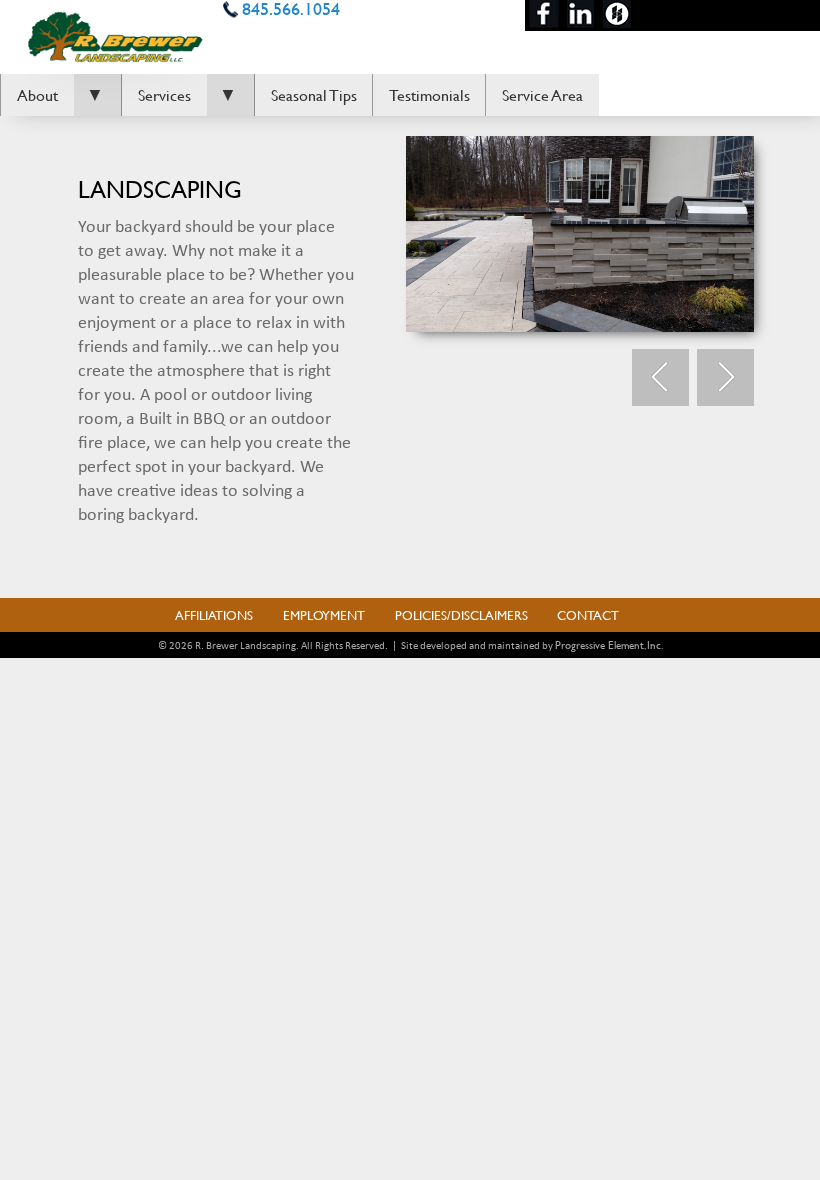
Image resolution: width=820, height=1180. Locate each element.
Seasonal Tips (314, 94)
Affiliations (214, 615)
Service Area (542, 94)
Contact (588, 615)
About (37, 94)
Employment (324, 615)
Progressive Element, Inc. (609, 645)
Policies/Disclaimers (461, 615)
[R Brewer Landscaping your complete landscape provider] (115, 33)
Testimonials (429, 94)
